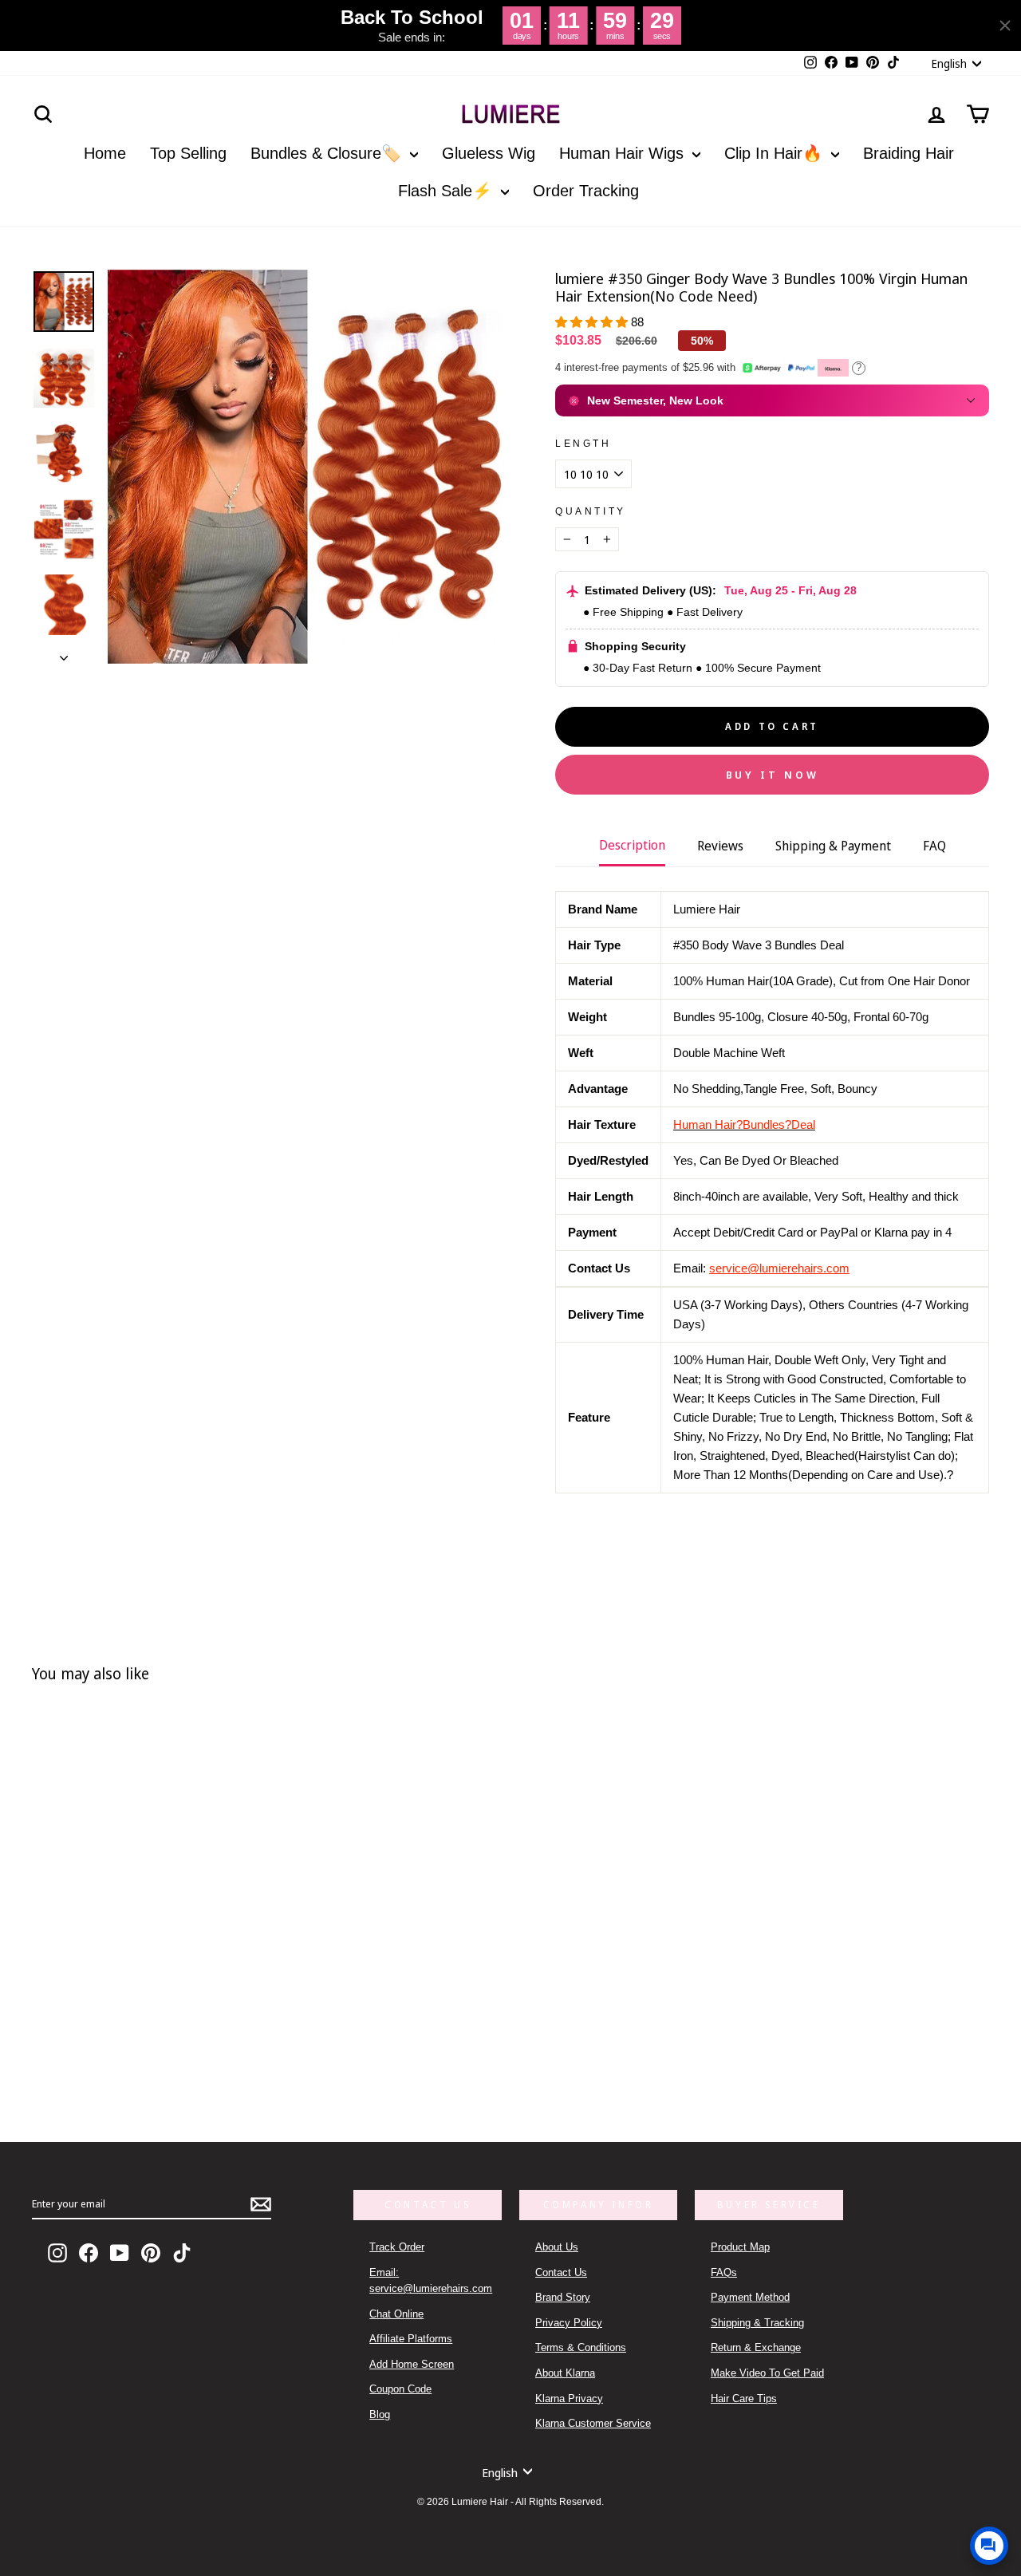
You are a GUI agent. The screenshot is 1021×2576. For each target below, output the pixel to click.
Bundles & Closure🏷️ (328, 153)
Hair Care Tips (744, 2398)
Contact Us (561, 2272)
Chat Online (396, 2314)
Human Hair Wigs (624, 153)
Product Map (740, 2247)
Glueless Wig (489, 153)
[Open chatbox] (989, 2546)
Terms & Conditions (581, 2347)
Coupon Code (400, 2389)
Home (105, 153)
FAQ (934, 846)
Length (583, 444)
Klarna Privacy (569, 2398)
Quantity (591, 511)
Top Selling (188, 153)
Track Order (397, 2247)
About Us (557, 2247)
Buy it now (773, 775)
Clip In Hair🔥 (776, 153)
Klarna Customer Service (593, 2423)
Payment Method (750, 2297)
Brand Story (563, 2297)
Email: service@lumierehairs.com (431, 2280)
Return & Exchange (756, 2347)
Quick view (238, 2031)
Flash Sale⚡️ (447, 191)
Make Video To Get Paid (767, 2373)
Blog (380, 2414)
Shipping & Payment (833, 846)
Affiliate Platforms (411, 2339)
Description (632, 845)
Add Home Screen (412, 2364)
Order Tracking (586, 191)
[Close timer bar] (1005, 26)
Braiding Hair (909, 153)
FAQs (724, 2272)
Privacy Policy (569, 2323)
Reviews (720, 846)
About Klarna (565, 2373)
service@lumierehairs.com (779, 1268)
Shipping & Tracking (757, 2323)
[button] (593, 322)
